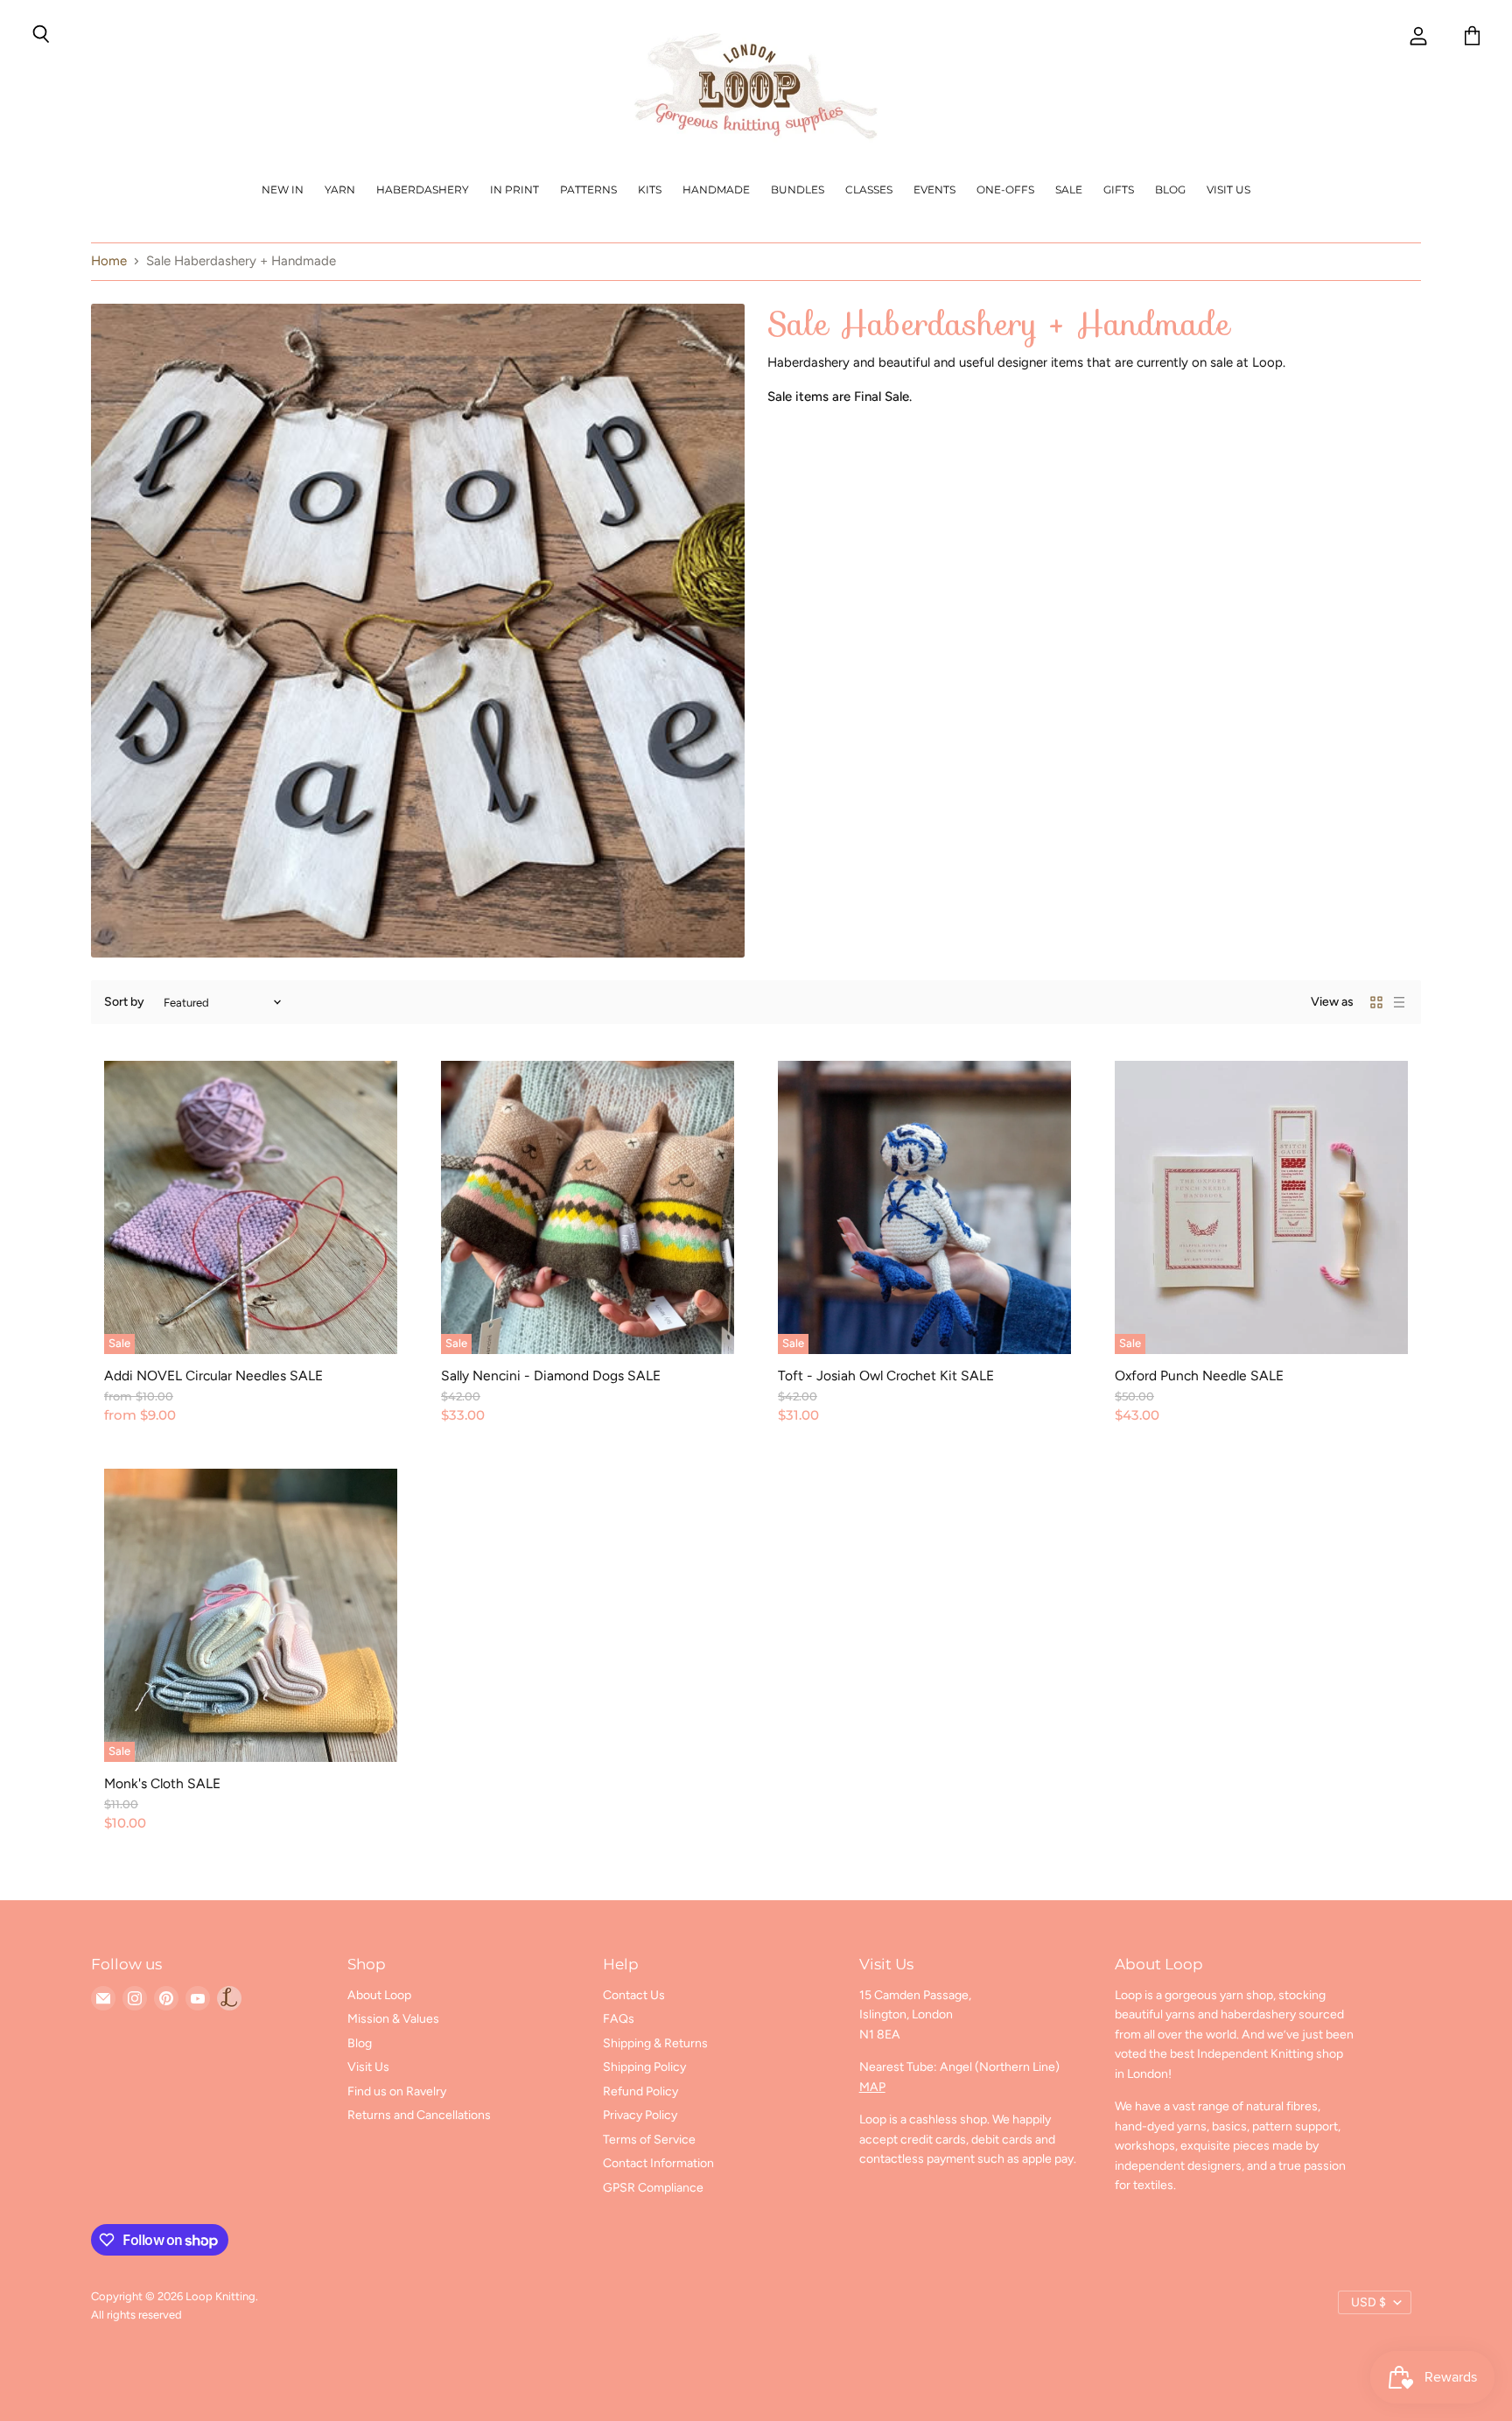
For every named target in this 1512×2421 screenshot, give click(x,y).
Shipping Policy (644, 2067)
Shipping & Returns (655, 2043)
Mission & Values (393, 2019)
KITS (650, 189)
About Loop (379, 1995)
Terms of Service (649, 2140)
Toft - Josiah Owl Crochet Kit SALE (886, 1375)
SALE (1069, 189)
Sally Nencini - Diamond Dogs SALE (551, 1375)
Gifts (1119, 189)
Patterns (588, 189)
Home (109, 261)
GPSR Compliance (653, 2188)
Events (934, 189)
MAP (872, 2087)
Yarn (340, 189)
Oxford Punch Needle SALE (1199, 1375)
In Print (514, 189)
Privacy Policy (640, 2115)
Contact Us (634, 1995)
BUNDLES (798, 189)
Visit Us (1228, 189)
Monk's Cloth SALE (162, 1783)
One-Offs (1005, 189)
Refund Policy (640, 2091)
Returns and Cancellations (419, 2115)
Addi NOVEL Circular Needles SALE (213, 1375)
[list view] (1399, 1002)
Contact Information (658, 2163)
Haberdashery (423, 189)
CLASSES (869, 189)
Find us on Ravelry (397, 2091)
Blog (1170, 189)
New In (283, 189)
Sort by (124, 1002)
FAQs (619, 2019)
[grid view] (1376, 1002)
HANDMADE (716, 189)
